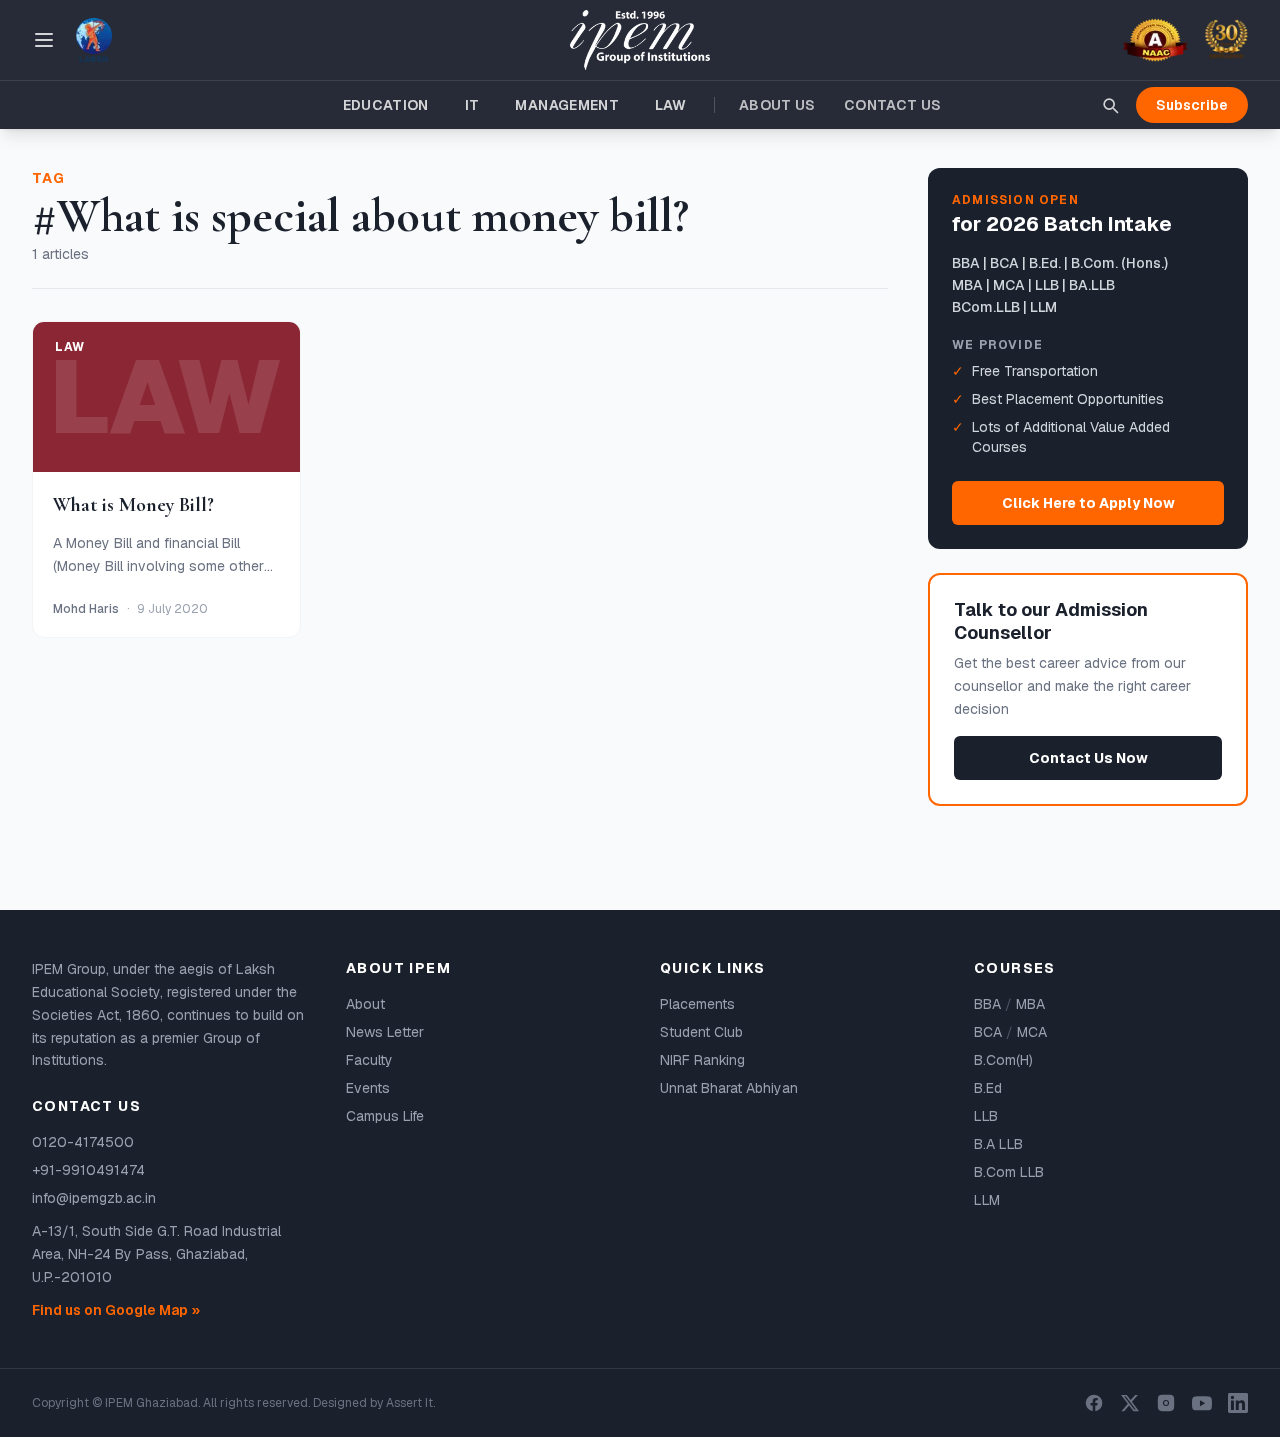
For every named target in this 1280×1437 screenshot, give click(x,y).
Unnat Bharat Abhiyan (729, 1088)
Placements (697, 1004)
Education (386, 105)
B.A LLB (998, 1144)
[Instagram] (1166, 1403)
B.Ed (988, 1088)
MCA (1032, 1032)
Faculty (369, 1060)
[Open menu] (44, 40)
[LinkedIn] (1238, 1403)
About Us (777, 105)
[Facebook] (1094, 1403)
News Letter (385, 1032)
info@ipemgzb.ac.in (94, 1198)
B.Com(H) (1003, 1060)
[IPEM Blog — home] (640, 40)
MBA (1030, 1004)
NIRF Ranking (702, 1060)
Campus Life (385, 1116)
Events (368, 1088)
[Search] (1110, 105)
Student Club (701, 1032)
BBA (987, 1004)
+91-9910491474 (88, 1170)
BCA (988, 1032)
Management (567, 105)
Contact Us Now (1088, 758)
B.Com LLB (1009, 1172)
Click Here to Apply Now (1088, 503)
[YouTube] (1202, 1403)
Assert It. (410, 1403)
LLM (987, 1200)
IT (472, 105)
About (365, 1004)
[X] (1130, 1403)
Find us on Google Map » (116, 1310)
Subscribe (1192, 105)
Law (670, 105)
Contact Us (893, 105)
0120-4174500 (83, 1142)
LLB (986, 1116)
